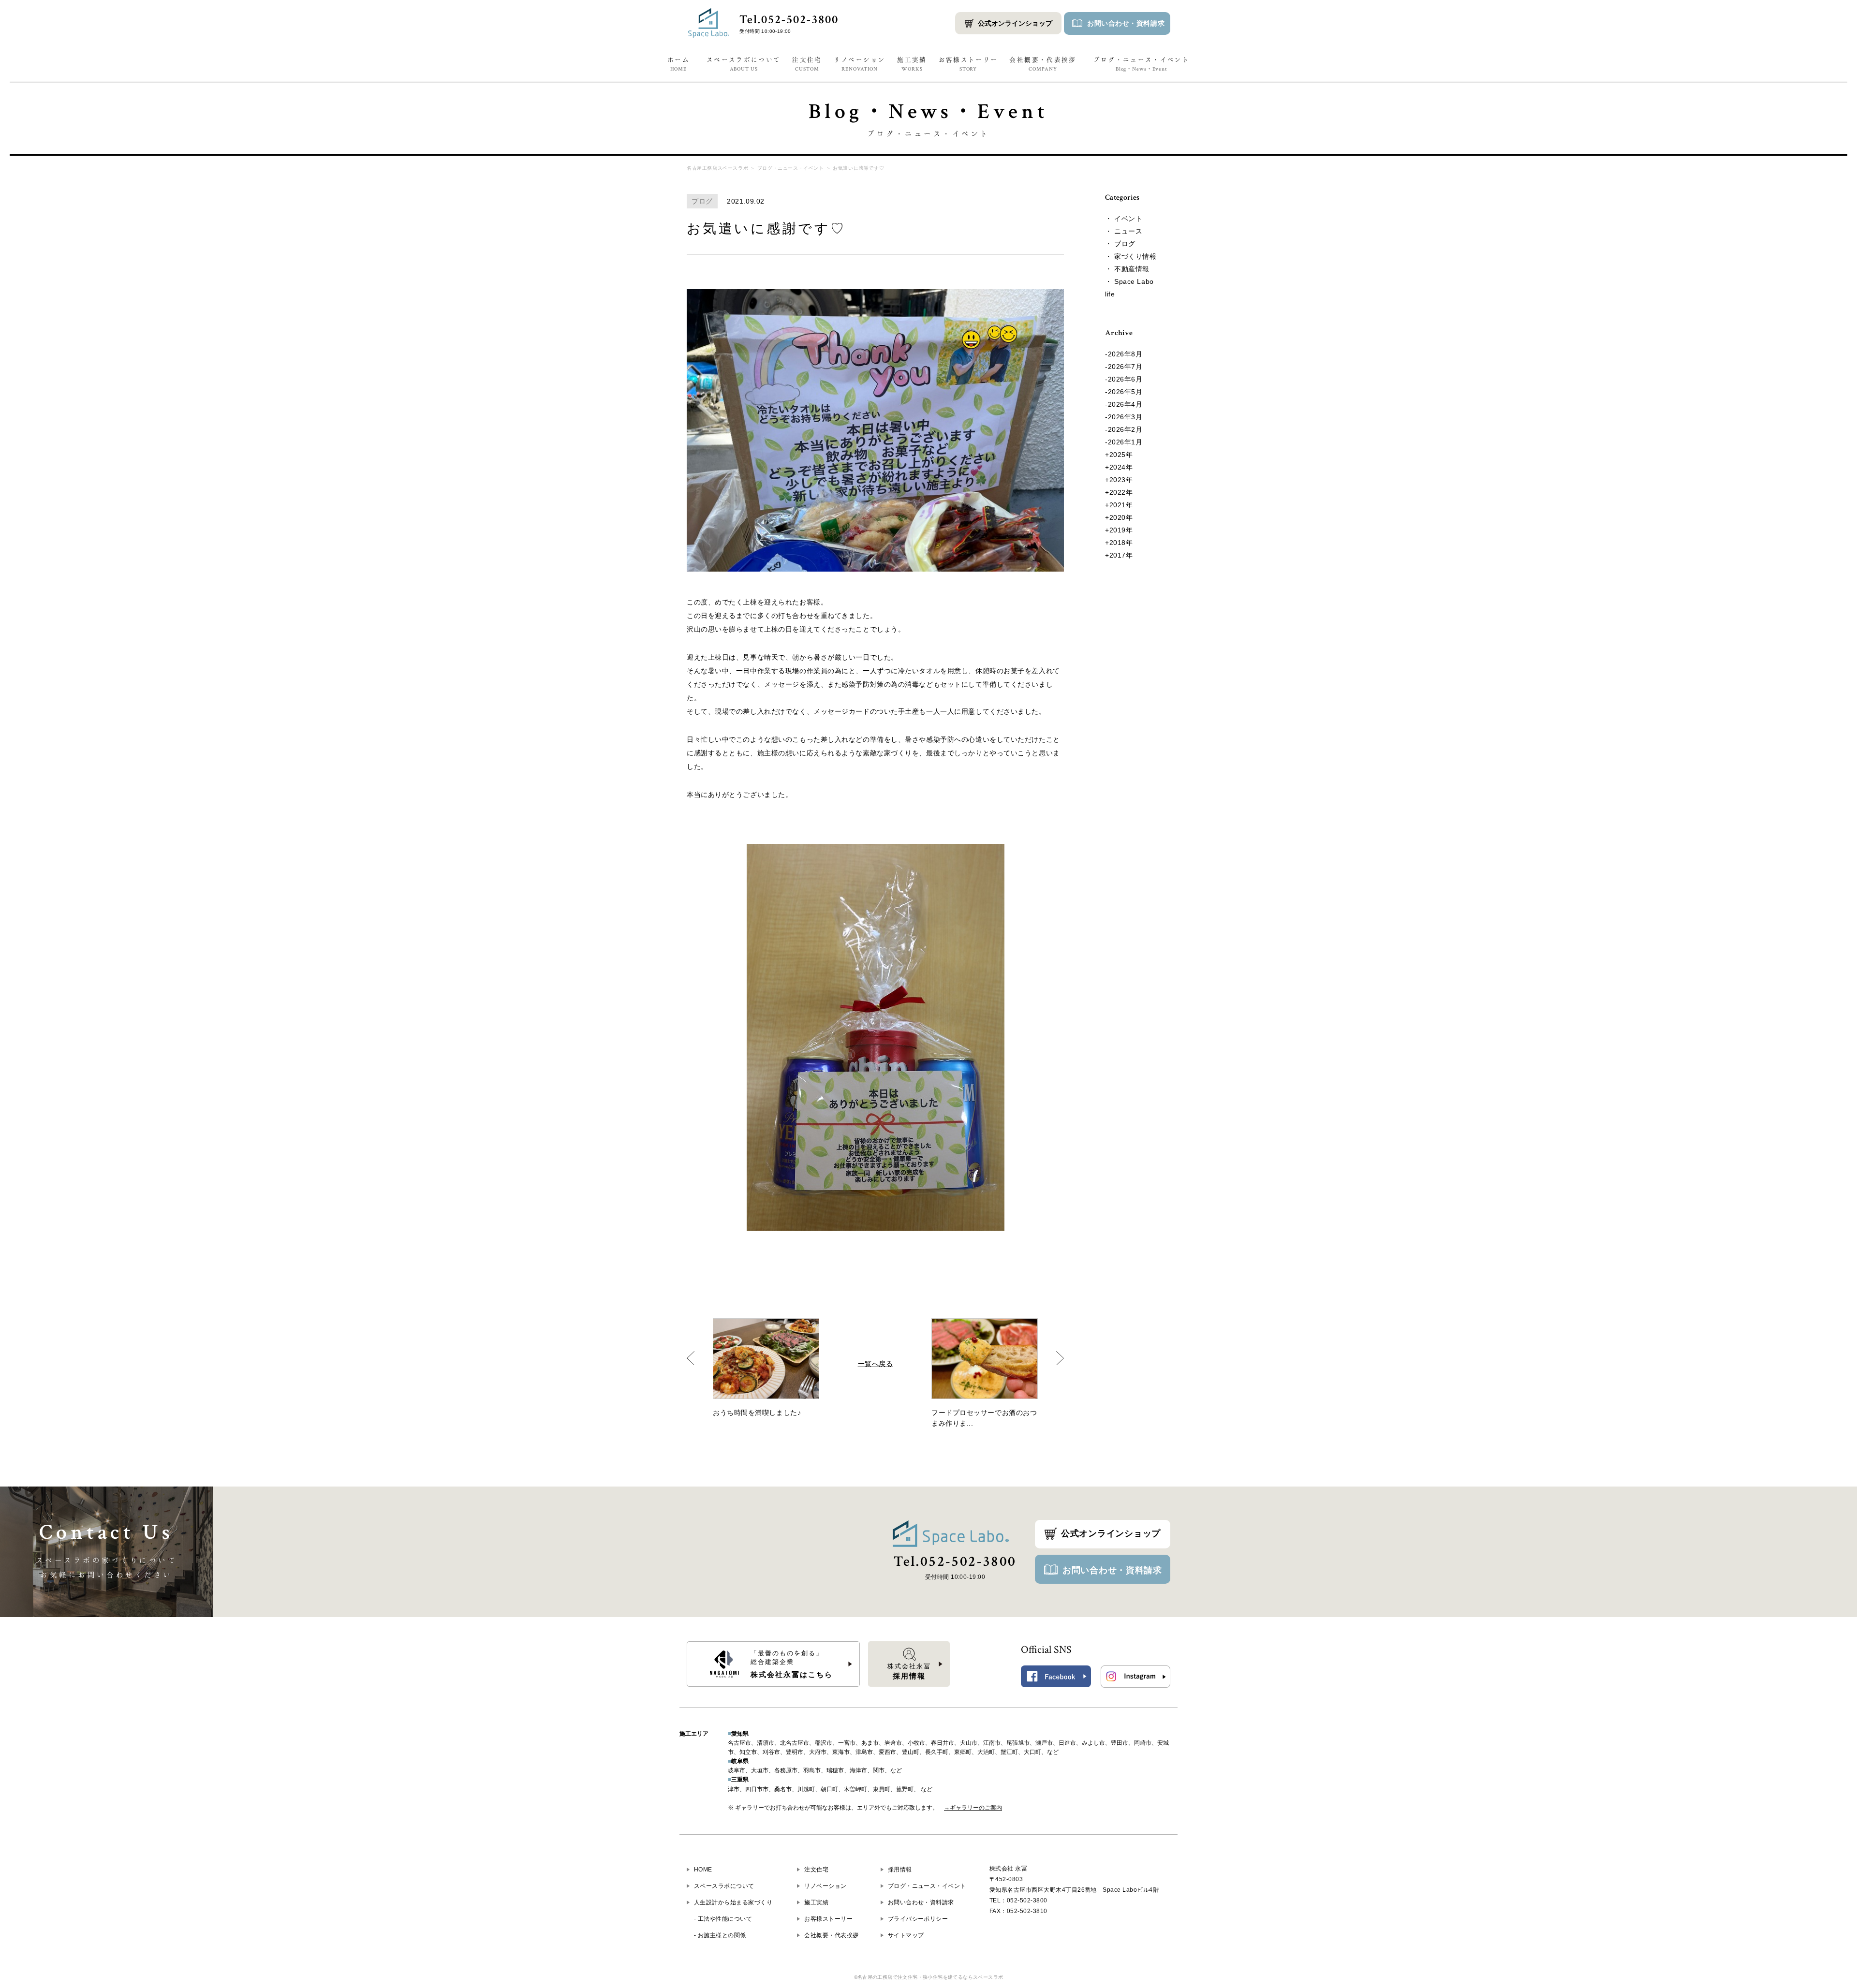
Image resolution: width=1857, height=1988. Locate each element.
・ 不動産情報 (1127, 269)
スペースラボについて (744, 64)
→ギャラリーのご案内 (973, 1808)
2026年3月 (1125, 417)
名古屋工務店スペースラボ (717, 168)
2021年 (1121, 505)
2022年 (1121, 492)
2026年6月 (1125, 379)
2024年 (1121, 467)
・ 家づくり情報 (1131, 256)
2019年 (1121, 530)
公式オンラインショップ (1015, 23)
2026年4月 (1125, 404)
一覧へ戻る (876, 1364)
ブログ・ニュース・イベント (1142, 64)
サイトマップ (906, 1935)
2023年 (1121, 480)
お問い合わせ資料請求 (1126, 23)
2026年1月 (1125, 442)
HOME (703, 1870)
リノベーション (860, 64)
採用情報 (900, 1870)
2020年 (1121, 517)
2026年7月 (1125, 367)
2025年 (1121, 455)
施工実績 (912, 64)
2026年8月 (1125, 354)
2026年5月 (1125, 392)
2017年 (1121, 555)
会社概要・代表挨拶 (1043, 64)
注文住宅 (807, 64)
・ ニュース (1124, 231)
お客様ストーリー (968, 64)
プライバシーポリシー (918, 1919)
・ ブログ (1120, 244)
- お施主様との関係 (720, 1935)
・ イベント (1124, 219)
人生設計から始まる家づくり (733, 1902)
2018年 (1121, 543)
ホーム (678, 64)
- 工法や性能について (723, 1919)
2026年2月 (1125, 429)
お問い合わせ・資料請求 (1112, 1570)
